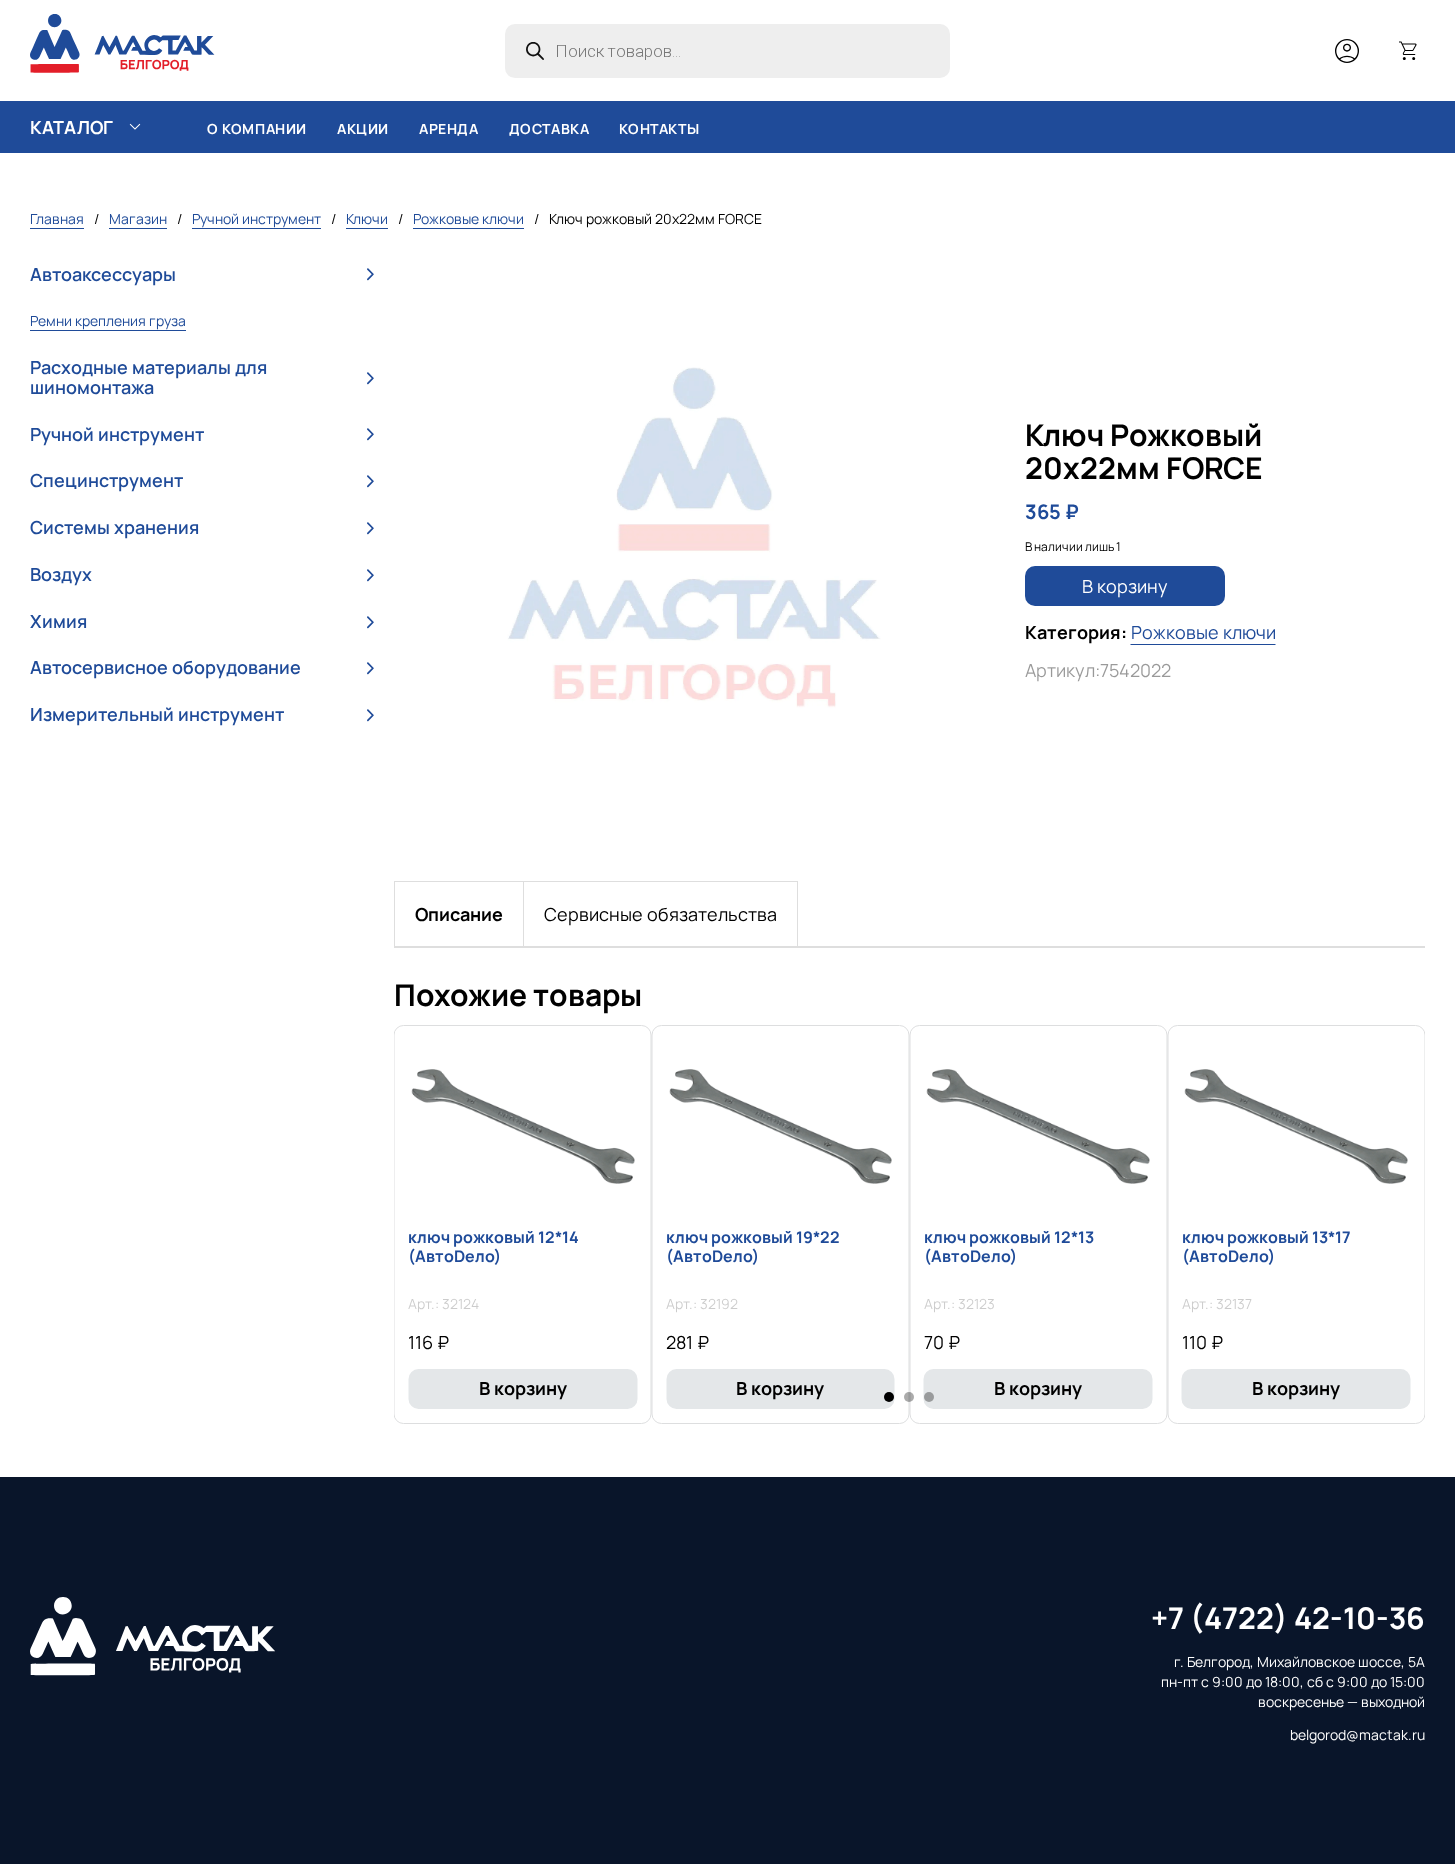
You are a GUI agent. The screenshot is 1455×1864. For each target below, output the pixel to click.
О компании (257, 128)
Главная (57, 218)
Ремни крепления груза (108, 320)
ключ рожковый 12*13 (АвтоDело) (1009, 1246)
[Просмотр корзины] (1409, 51)
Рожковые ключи (468, 218)
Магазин (138, 218)
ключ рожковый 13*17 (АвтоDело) (1266, 1246)
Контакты (659, 128)
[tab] (459, 914)
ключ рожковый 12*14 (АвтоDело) (493, 1246)
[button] (202, 274)
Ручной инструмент (256, 218)
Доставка (549, 128)
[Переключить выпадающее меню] (135, 127)
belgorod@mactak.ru (1357, 1734)
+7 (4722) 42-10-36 (1288, 1617)
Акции (363, 128)
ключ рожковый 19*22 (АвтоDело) (753, 1246)
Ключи (367, 218)
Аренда (449, 128)
